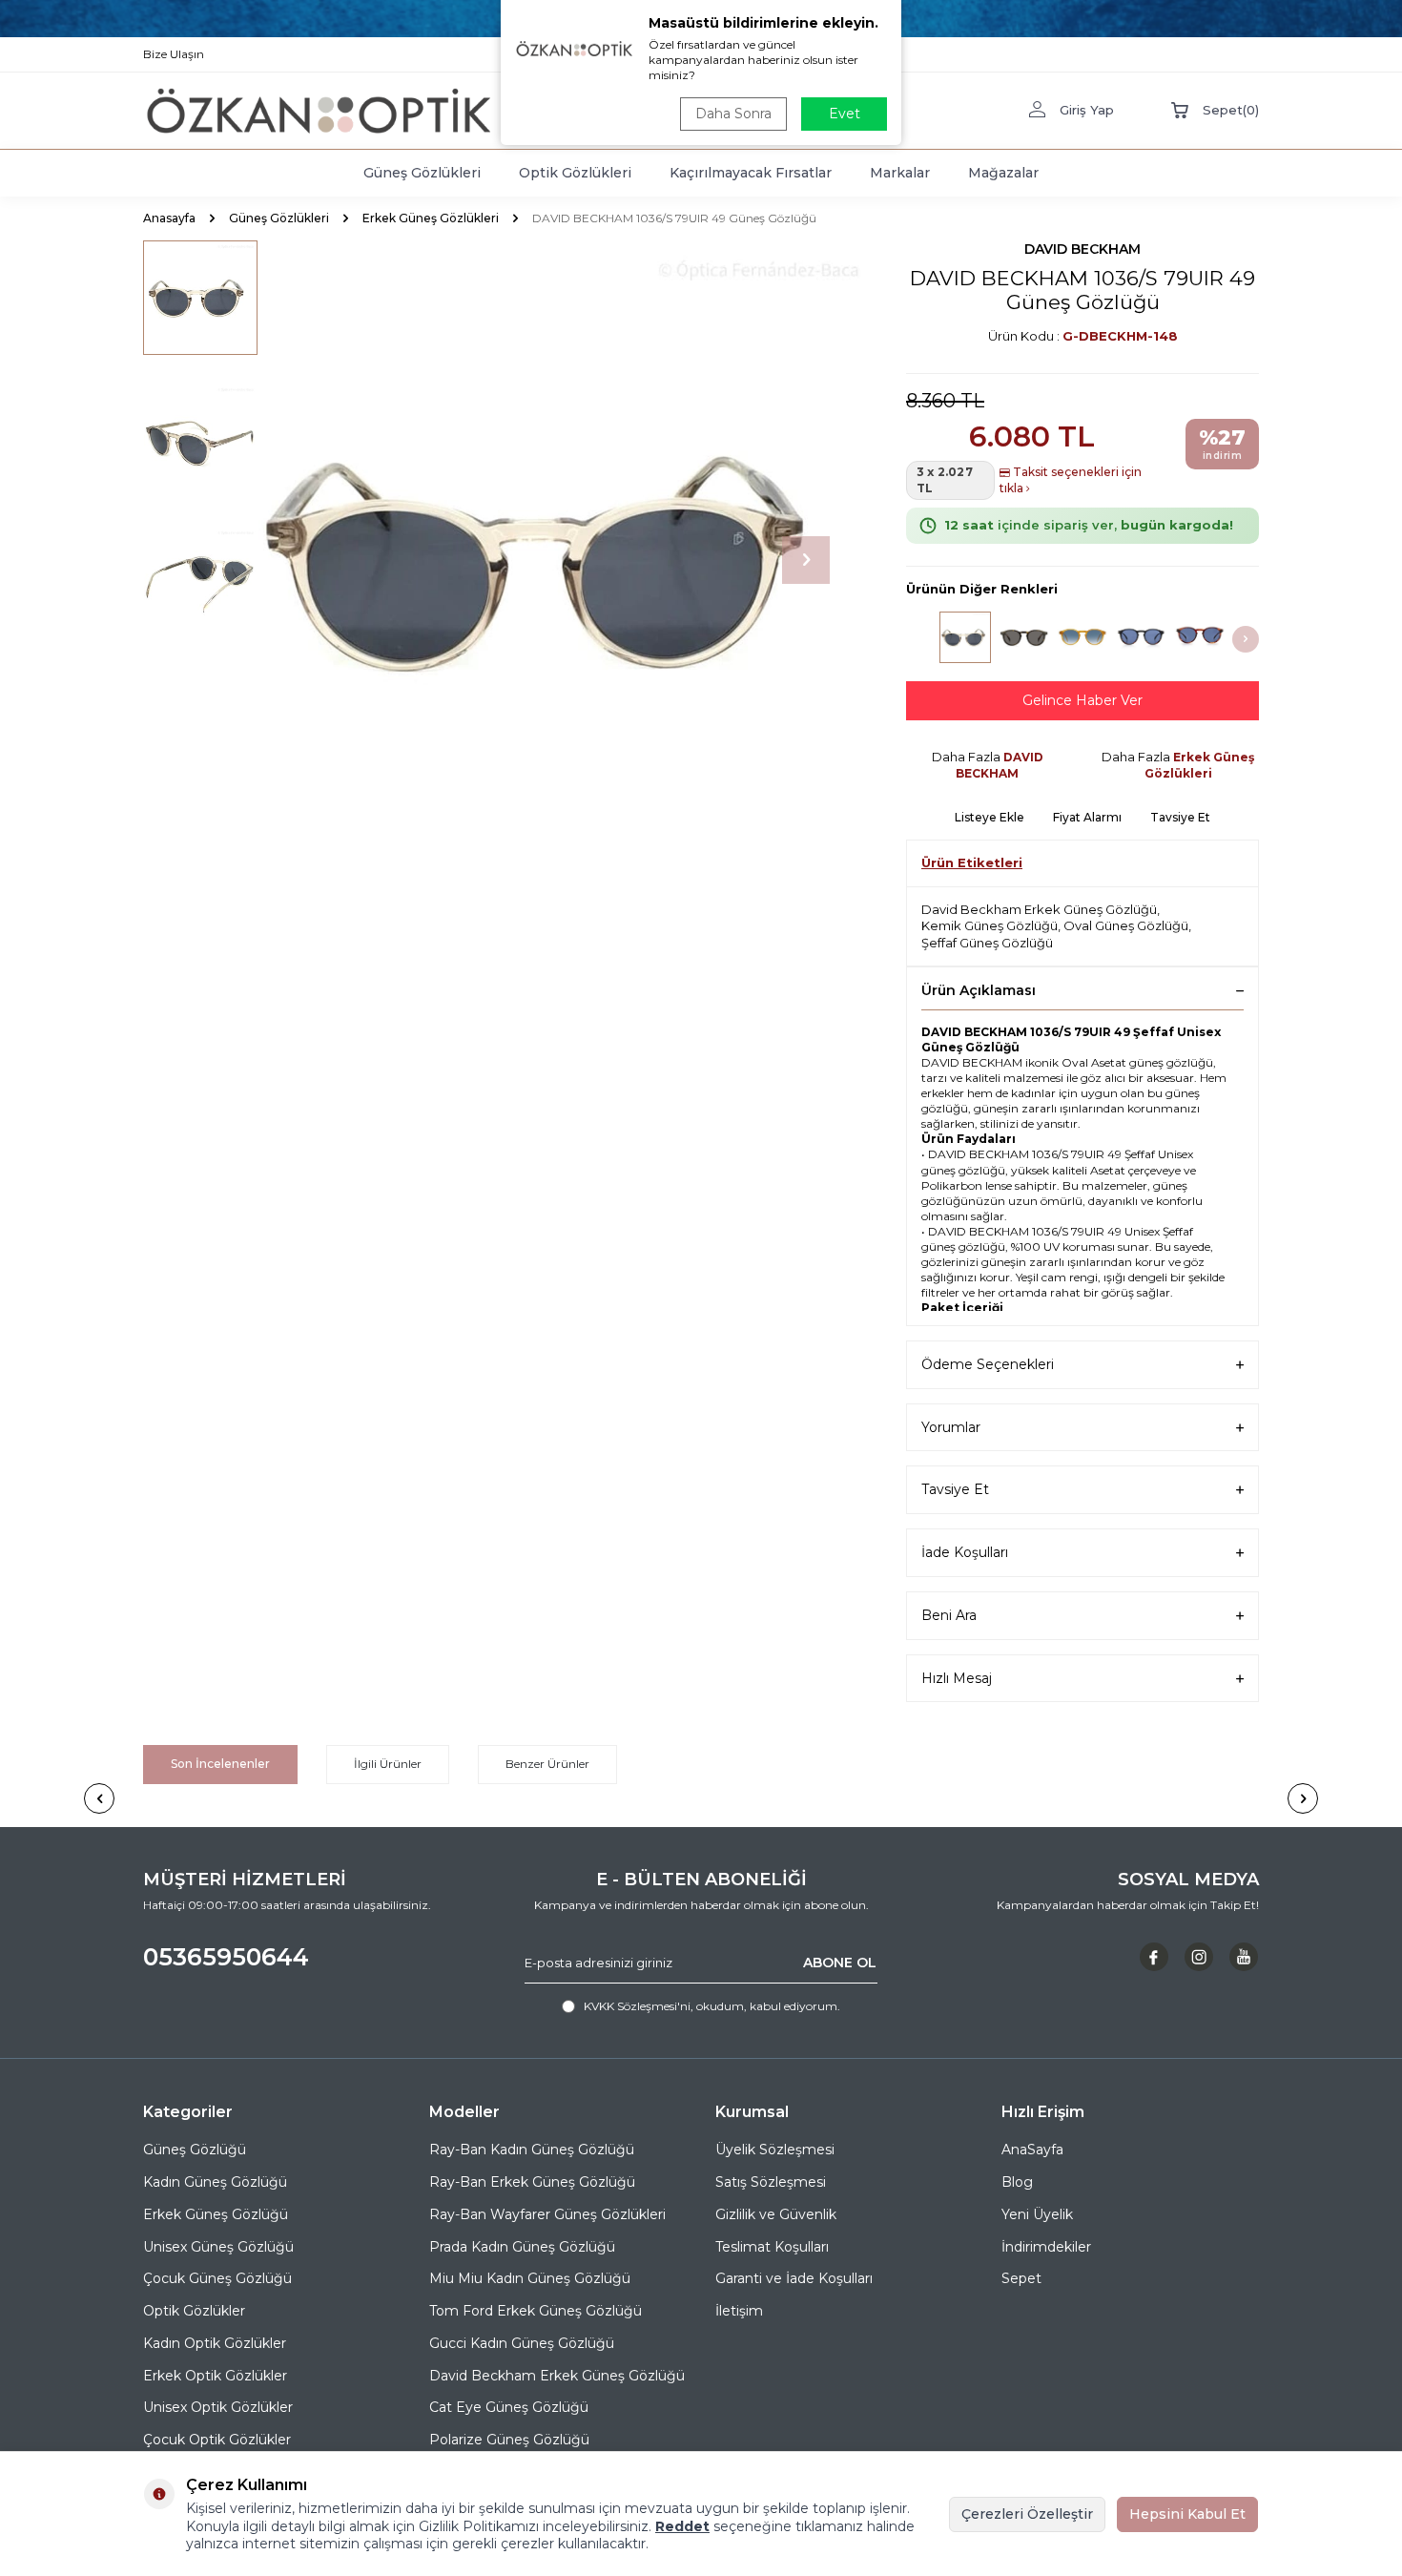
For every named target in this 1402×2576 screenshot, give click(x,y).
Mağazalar (1003, 173)
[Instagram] (1199, 1957)
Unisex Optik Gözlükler (218, 2407)
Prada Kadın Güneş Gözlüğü (522, 2247)
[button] (806, 560)
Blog (1017, 2182)
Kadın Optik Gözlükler (215, 2343)
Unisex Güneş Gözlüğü (218, 2247)
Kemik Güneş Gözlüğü (990, 925)
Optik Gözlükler (194, 2311)
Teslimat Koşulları (772, 2247)
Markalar (900, 173)
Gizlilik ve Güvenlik (776, 2214)
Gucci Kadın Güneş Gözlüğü (522, 2343)
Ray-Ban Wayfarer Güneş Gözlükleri (547, 2214)
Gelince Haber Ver (1082, 700)
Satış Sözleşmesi (771, 2182)
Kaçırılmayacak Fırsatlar (751, 173)
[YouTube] (1244, 1957)
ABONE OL (840, 1963)
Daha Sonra (733, 114)
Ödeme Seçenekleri (988, 1364)
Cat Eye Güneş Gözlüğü (509, 2407)
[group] (558, 560)
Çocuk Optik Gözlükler (217, 2440)
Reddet (682, 2526)
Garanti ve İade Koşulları (794, 2278)
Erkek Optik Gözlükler (215, 2376)
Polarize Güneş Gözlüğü (509, 2440)
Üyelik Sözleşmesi (775, 2150)
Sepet (1021, 2278)
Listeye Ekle (990, 817)
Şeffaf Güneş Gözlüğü (987, 943)
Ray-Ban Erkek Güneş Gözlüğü (532, 2182)
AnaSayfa (1032, 2150)
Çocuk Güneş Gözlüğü (217, 2278)
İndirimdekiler (1046, 2247)
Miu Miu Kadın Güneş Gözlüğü (530, 2278)
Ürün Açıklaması (979, 990)
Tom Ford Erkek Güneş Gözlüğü (536, 2311)
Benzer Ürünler (547, 1764)
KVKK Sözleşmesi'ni (637, 2006)
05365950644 (226, 1957)
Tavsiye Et (1180, 817)
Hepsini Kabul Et (1187, 2514)
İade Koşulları (965, 1552)
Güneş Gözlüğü (195, 2150)
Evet (845, 114)
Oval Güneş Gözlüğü (1126, 925)
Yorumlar (951, 1427)
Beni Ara (949, 1615)
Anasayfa (169, 218)
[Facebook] (1154, 1957)
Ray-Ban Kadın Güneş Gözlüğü (532, 2150)
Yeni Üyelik (1037, 2214)
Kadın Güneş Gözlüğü (215, 2182)
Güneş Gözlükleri (422, 173)
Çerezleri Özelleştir (1027, 2514)
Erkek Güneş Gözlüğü (216, 2214)
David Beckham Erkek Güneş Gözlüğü (1039, 909)
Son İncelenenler (220, 1764)
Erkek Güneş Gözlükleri (431, 218)
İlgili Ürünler (388, 1764)
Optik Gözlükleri (575, 173)
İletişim (739, 2311)
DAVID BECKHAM (1082, 249)
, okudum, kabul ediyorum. (712, 2006)
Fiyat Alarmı (1087, 817)
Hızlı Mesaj (957, 1678)
